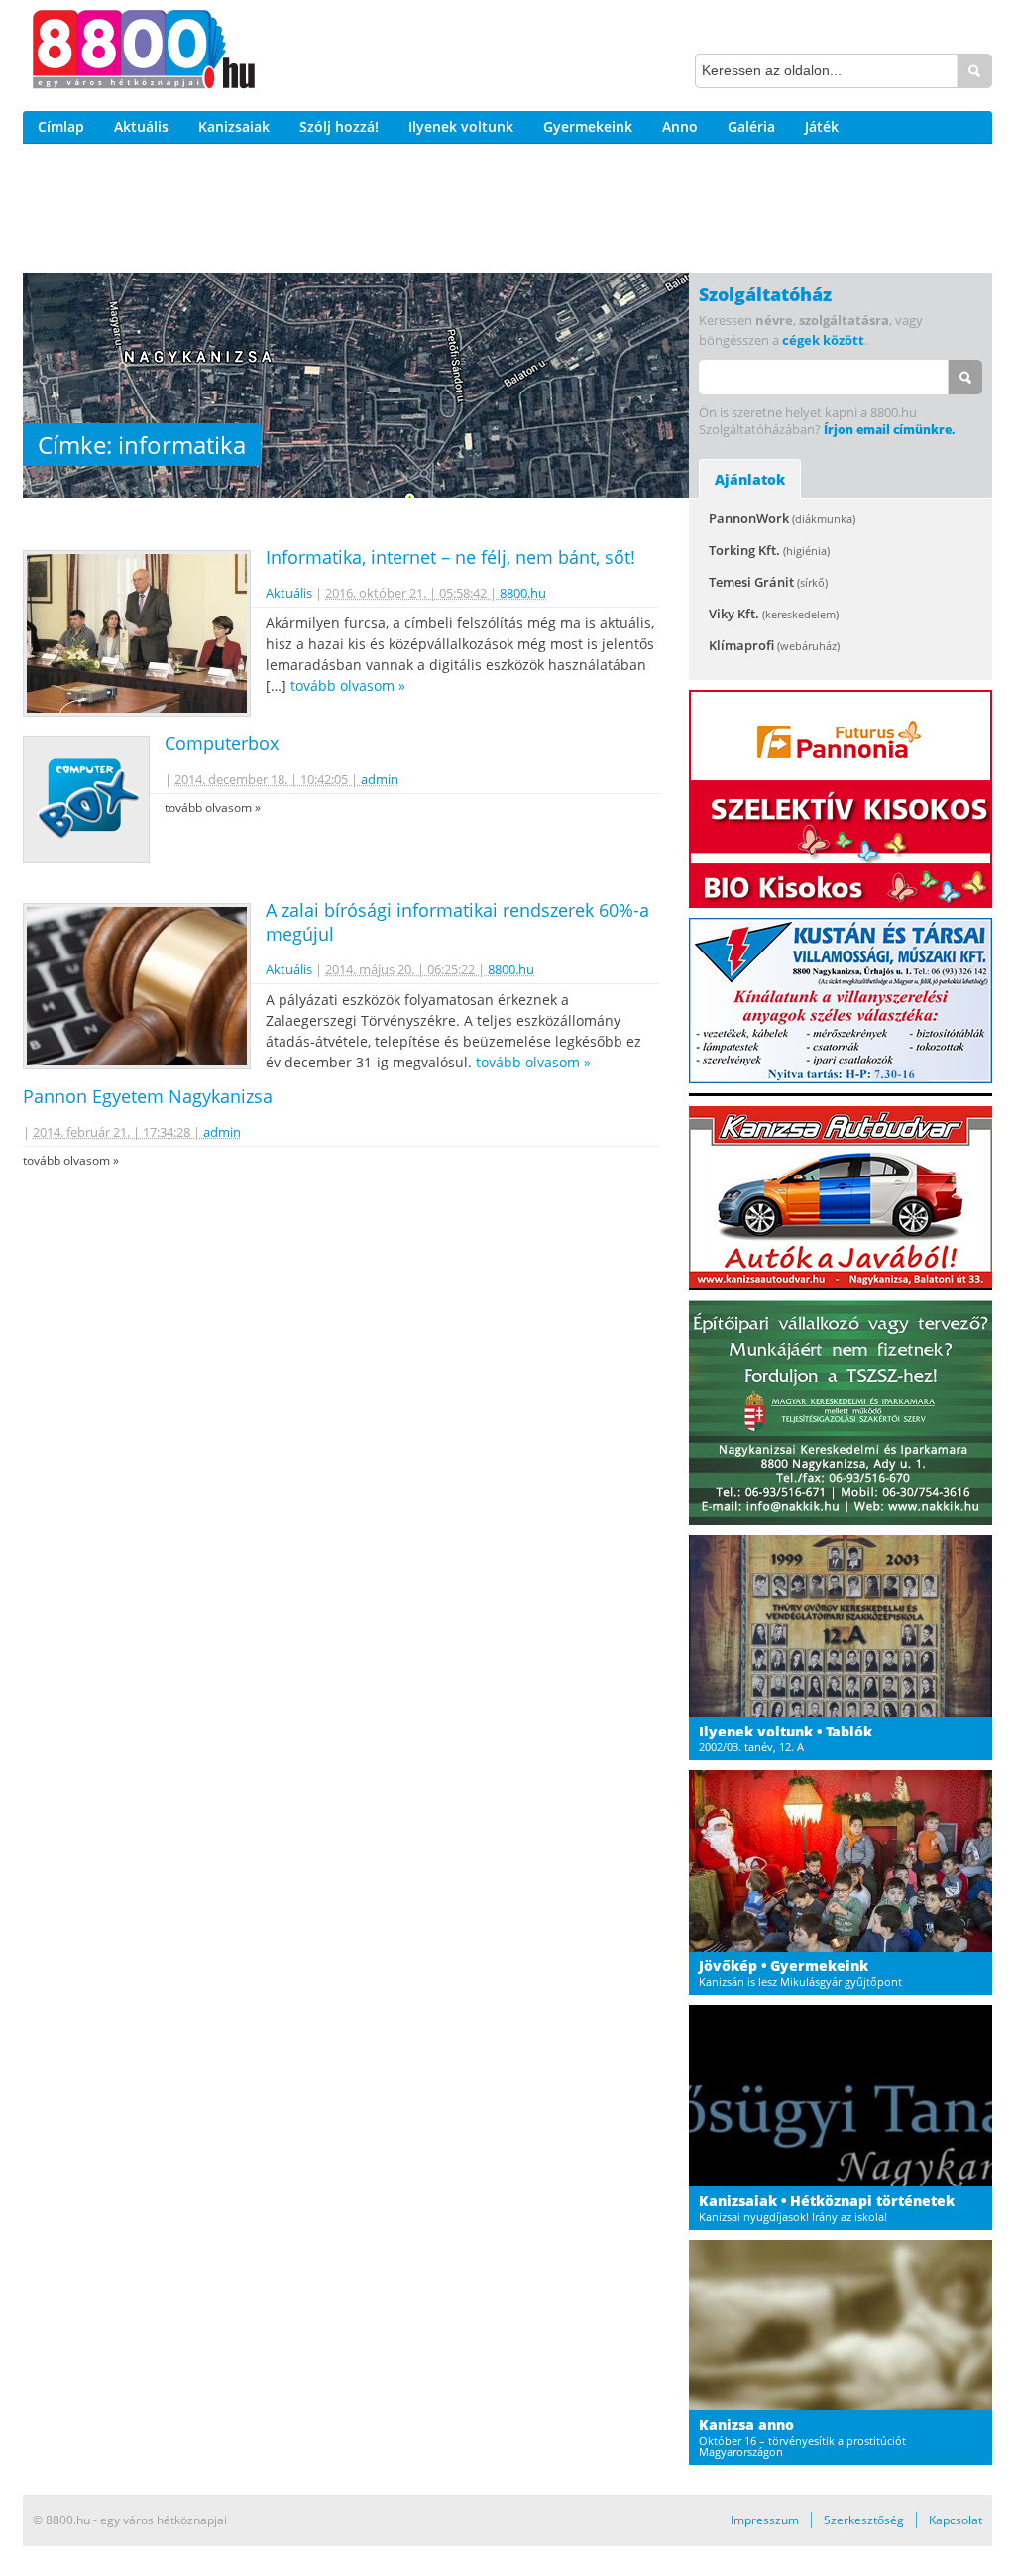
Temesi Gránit (768, 582)
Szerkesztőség (864, 2520)
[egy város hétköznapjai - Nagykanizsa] (144, 53)
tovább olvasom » (348, 685)
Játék (822, 126)
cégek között (823, 340)
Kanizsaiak (234, 126)
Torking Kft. (769, 550)
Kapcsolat (956, 2520)
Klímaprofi (774, 645)
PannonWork (782, 518)
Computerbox (222, 743)
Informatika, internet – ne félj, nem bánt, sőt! (451, 557)
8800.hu (523, 593)
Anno (680, 126)
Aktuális (141, 126)
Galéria (751, 126)
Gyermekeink (588, 126)
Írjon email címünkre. (889, 430)
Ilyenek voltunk (461, 126)
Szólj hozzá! (339, 126)
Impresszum (765, 2520)
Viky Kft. (774, 614)
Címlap (61, 126)
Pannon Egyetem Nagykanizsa (148, 1096)
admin (380, 779)
